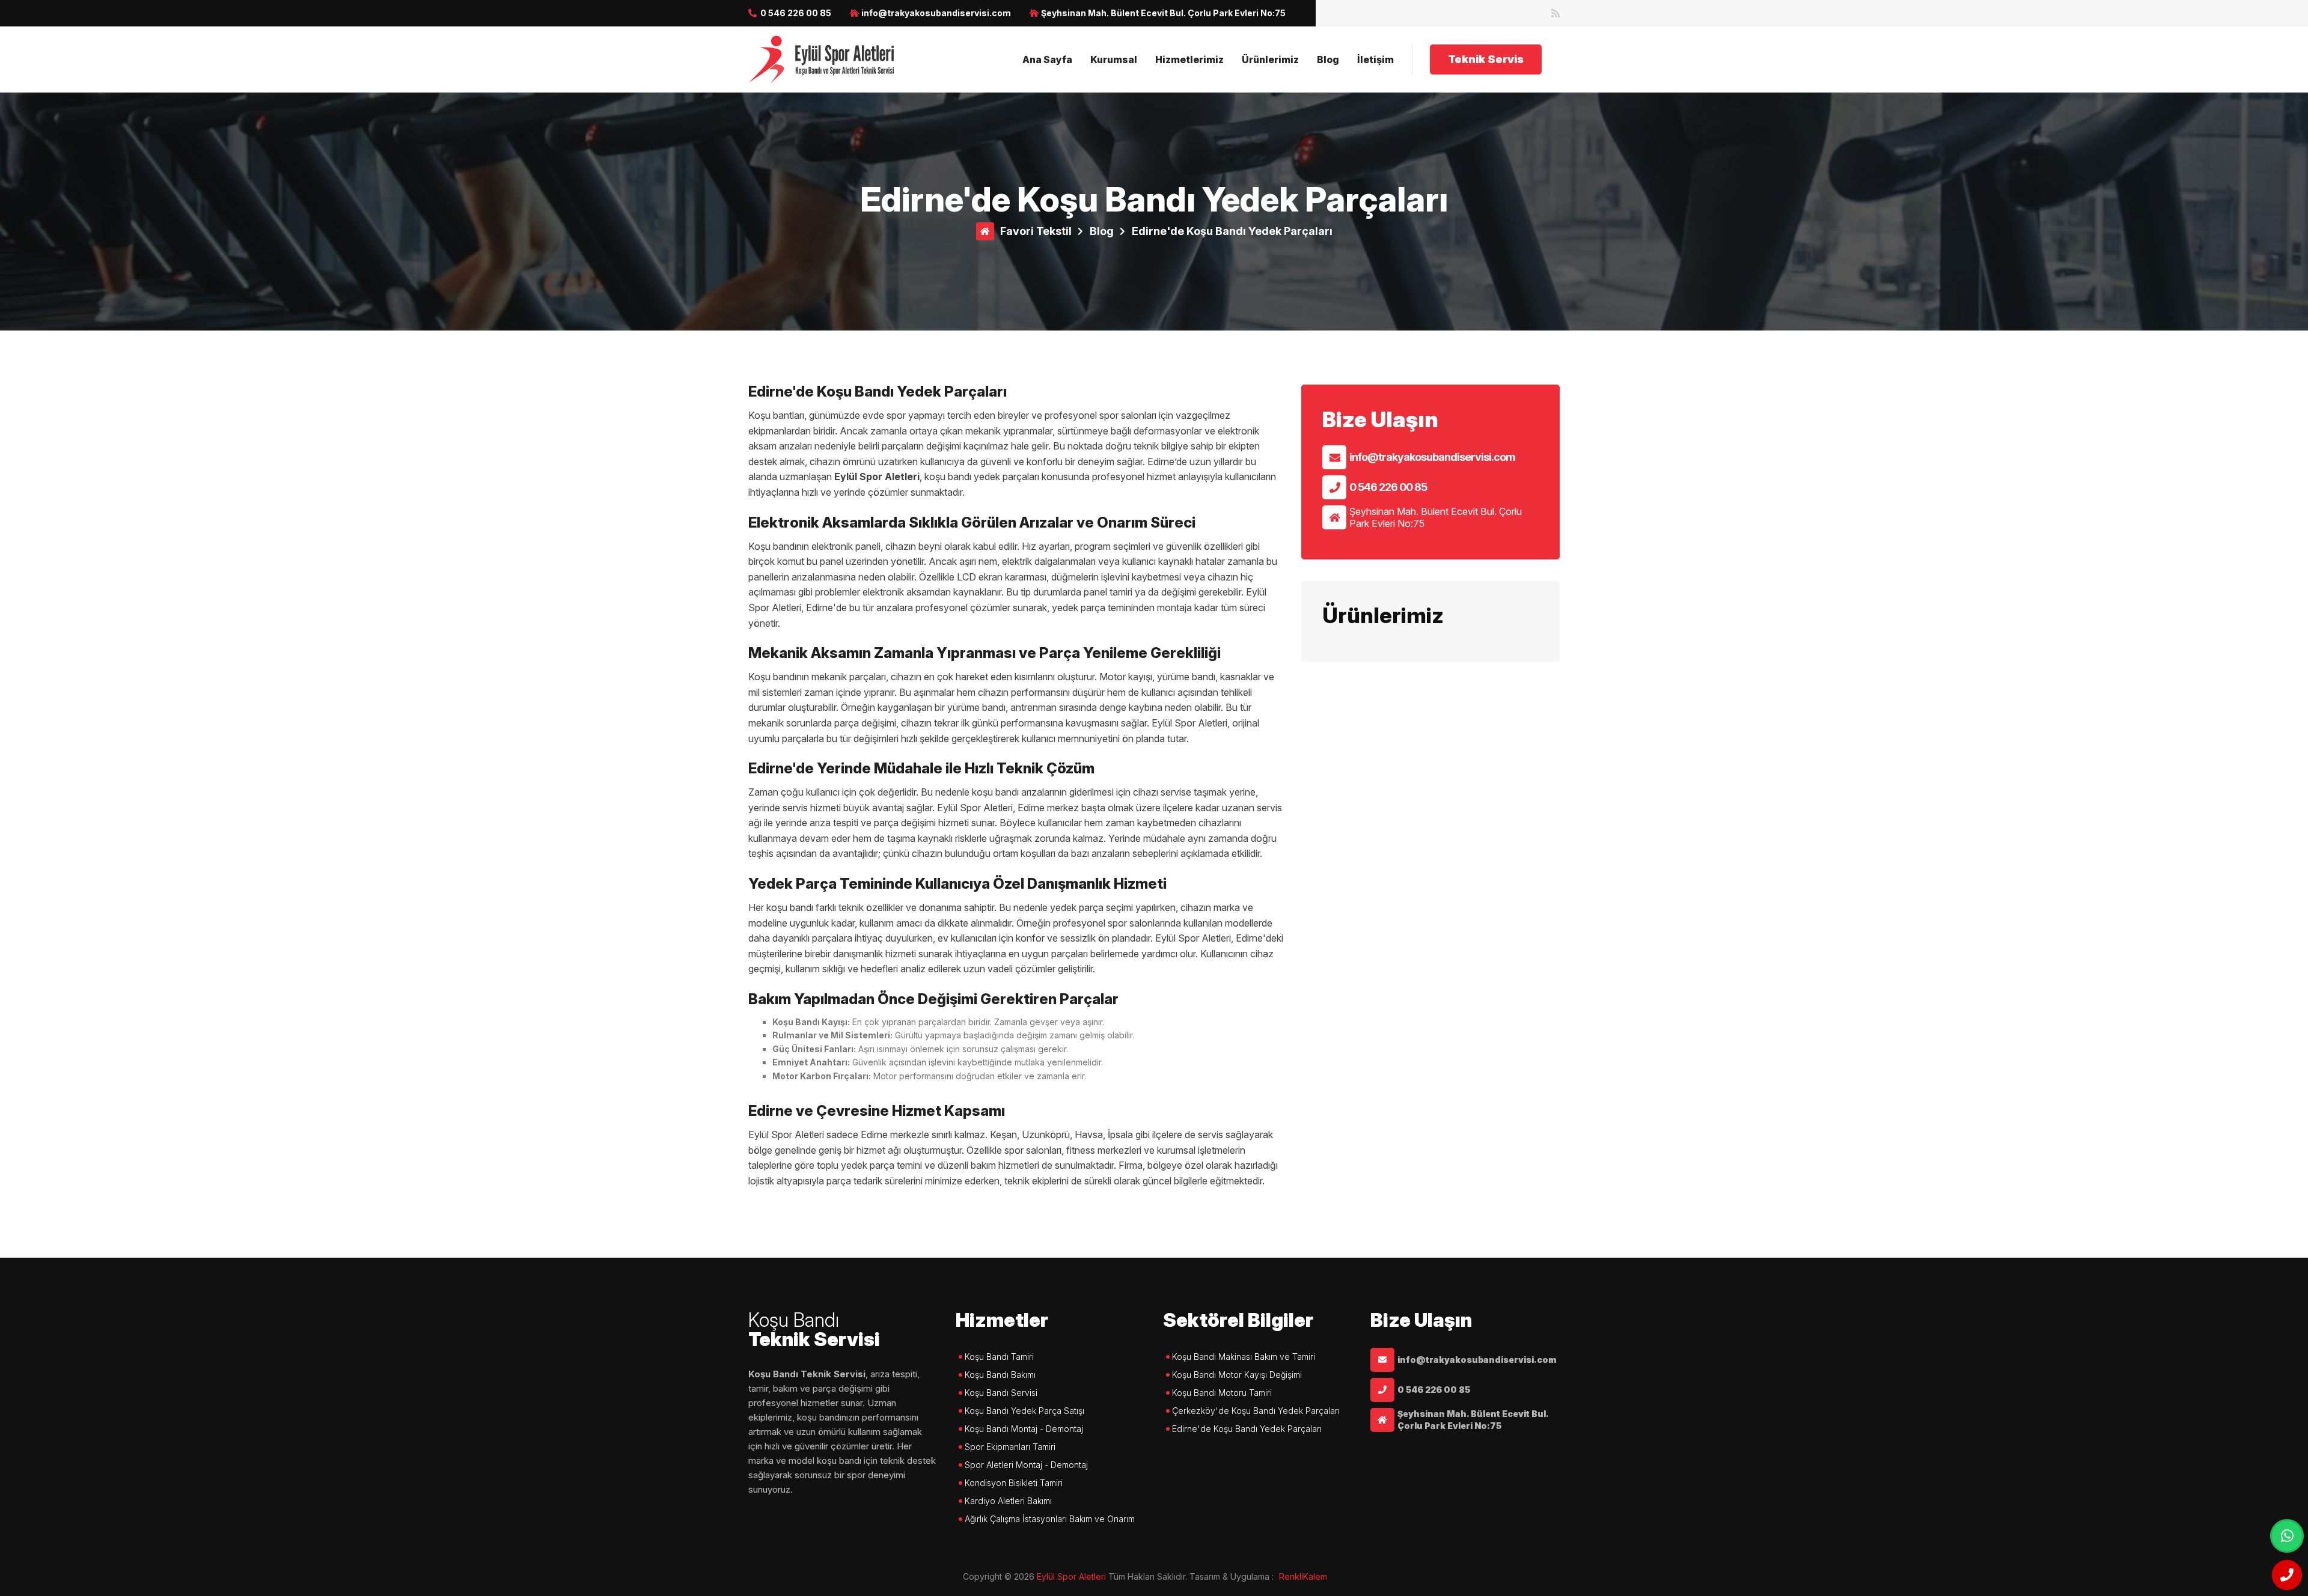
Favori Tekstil (1036, 231)
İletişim (1375, 59)
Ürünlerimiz (1270, 59)
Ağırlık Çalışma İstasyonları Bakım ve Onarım (1050, 1519)
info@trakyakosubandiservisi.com (1432, 457)
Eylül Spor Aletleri (1071, 1576)
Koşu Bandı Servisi (1001, 1393)
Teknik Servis (1486, 59)
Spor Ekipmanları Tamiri (1010, 1447)
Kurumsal (1114, 59)
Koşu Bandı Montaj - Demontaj (1024, 1429)
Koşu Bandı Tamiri (999, 1357)
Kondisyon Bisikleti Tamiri (1014, 1483)
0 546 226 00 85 (796, 13)
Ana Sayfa (1047, 59)
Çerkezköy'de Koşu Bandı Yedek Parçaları (1256, 1411)
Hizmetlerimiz (1189, 59)
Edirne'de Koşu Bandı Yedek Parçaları (1232, 231)
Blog (1328, 59)
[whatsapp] (2287, 1536)
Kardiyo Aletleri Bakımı (1008, 1501)
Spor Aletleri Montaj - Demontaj (1026, 1465)
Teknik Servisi (814, 1331)
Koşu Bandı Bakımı (1000, 1375)
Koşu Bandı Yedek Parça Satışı (1024, 1411)
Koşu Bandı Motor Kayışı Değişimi (1237, 1375)
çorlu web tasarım (1311, 1576)
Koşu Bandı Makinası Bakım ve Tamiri (1244, 1357)
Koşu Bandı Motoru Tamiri (1222, 1393)
